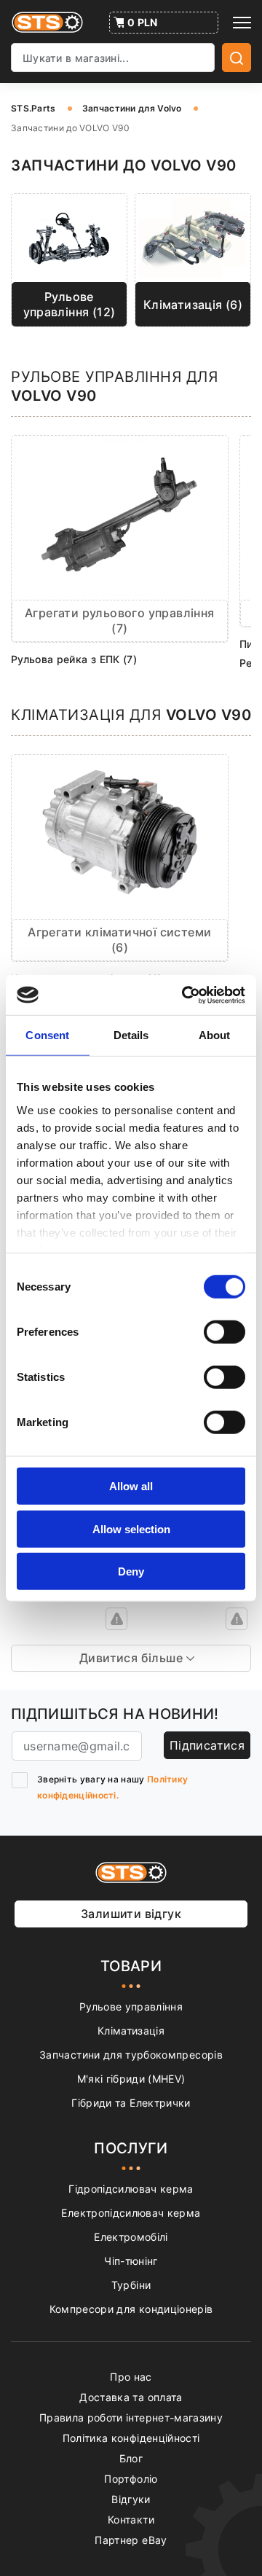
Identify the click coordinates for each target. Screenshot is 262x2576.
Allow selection (131, 1528)
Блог (131, 2458)
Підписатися (207, 1745)
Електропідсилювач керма (131, 2213)
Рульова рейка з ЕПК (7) (74, 659)
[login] (116, 1619)
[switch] (225, 1332)
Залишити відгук (131, 1914)
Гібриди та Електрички (131, 2103)
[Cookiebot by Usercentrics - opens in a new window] (185, 995)
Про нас (131, 2377)
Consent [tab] (47, 1035)
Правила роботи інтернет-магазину (131, 2418)
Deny (131, 1571)
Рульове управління (131, 2007)
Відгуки (131, 2499)
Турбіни (131, 2285)
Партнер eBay (131, 2540)
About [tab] (215, 1035)
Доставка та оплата (131, 2397)
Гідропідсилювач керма (131, 2189)
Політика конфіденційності (131, 2438)
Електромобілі (131, 2237)
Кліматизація (131, 2031)
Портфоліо (131, 2479)
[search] (237, 58)
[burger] (242, 23)
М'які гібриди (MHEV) (131, 2079)
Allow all (131, 1486)
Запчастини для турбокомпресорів (131, 2055)
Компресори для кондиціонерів (131, 2309)
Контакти (131, 2520)
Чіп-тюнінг (131, 2261)
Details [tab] (131, 1035)
